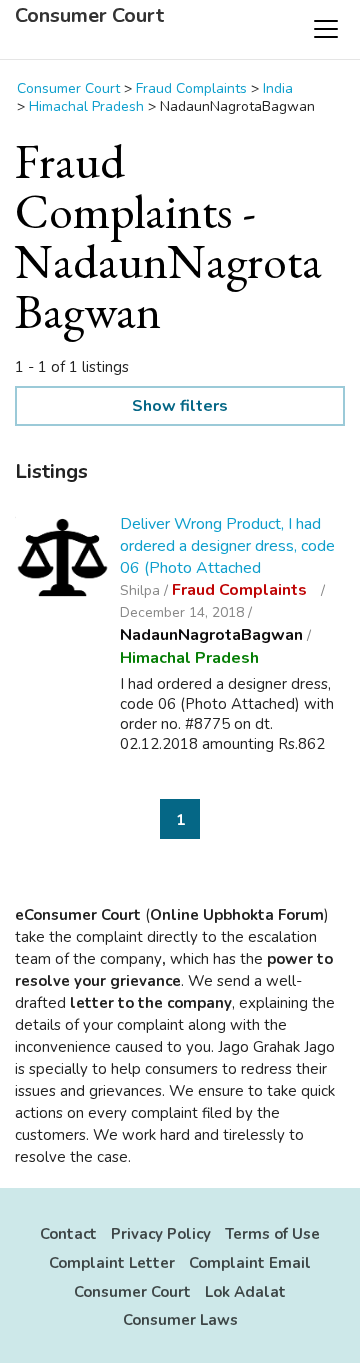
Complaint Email (250, 1263)
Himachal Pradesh (189, 658)
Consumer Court (89, 16)
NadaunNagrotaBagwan (211, 635)
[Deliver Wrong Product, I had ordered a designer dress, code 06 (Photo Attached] (62, 560)
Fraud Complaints (241, 590)
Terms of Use (272, 1234)
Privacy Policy (161, 1234)
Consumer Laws (180, 1320)
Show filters (180, 406)
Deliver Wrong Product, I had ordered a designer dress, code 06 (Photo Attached (227, 546)
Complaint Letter (112, 1263)
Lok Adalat (245, 1292)
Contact (68, 1234)
